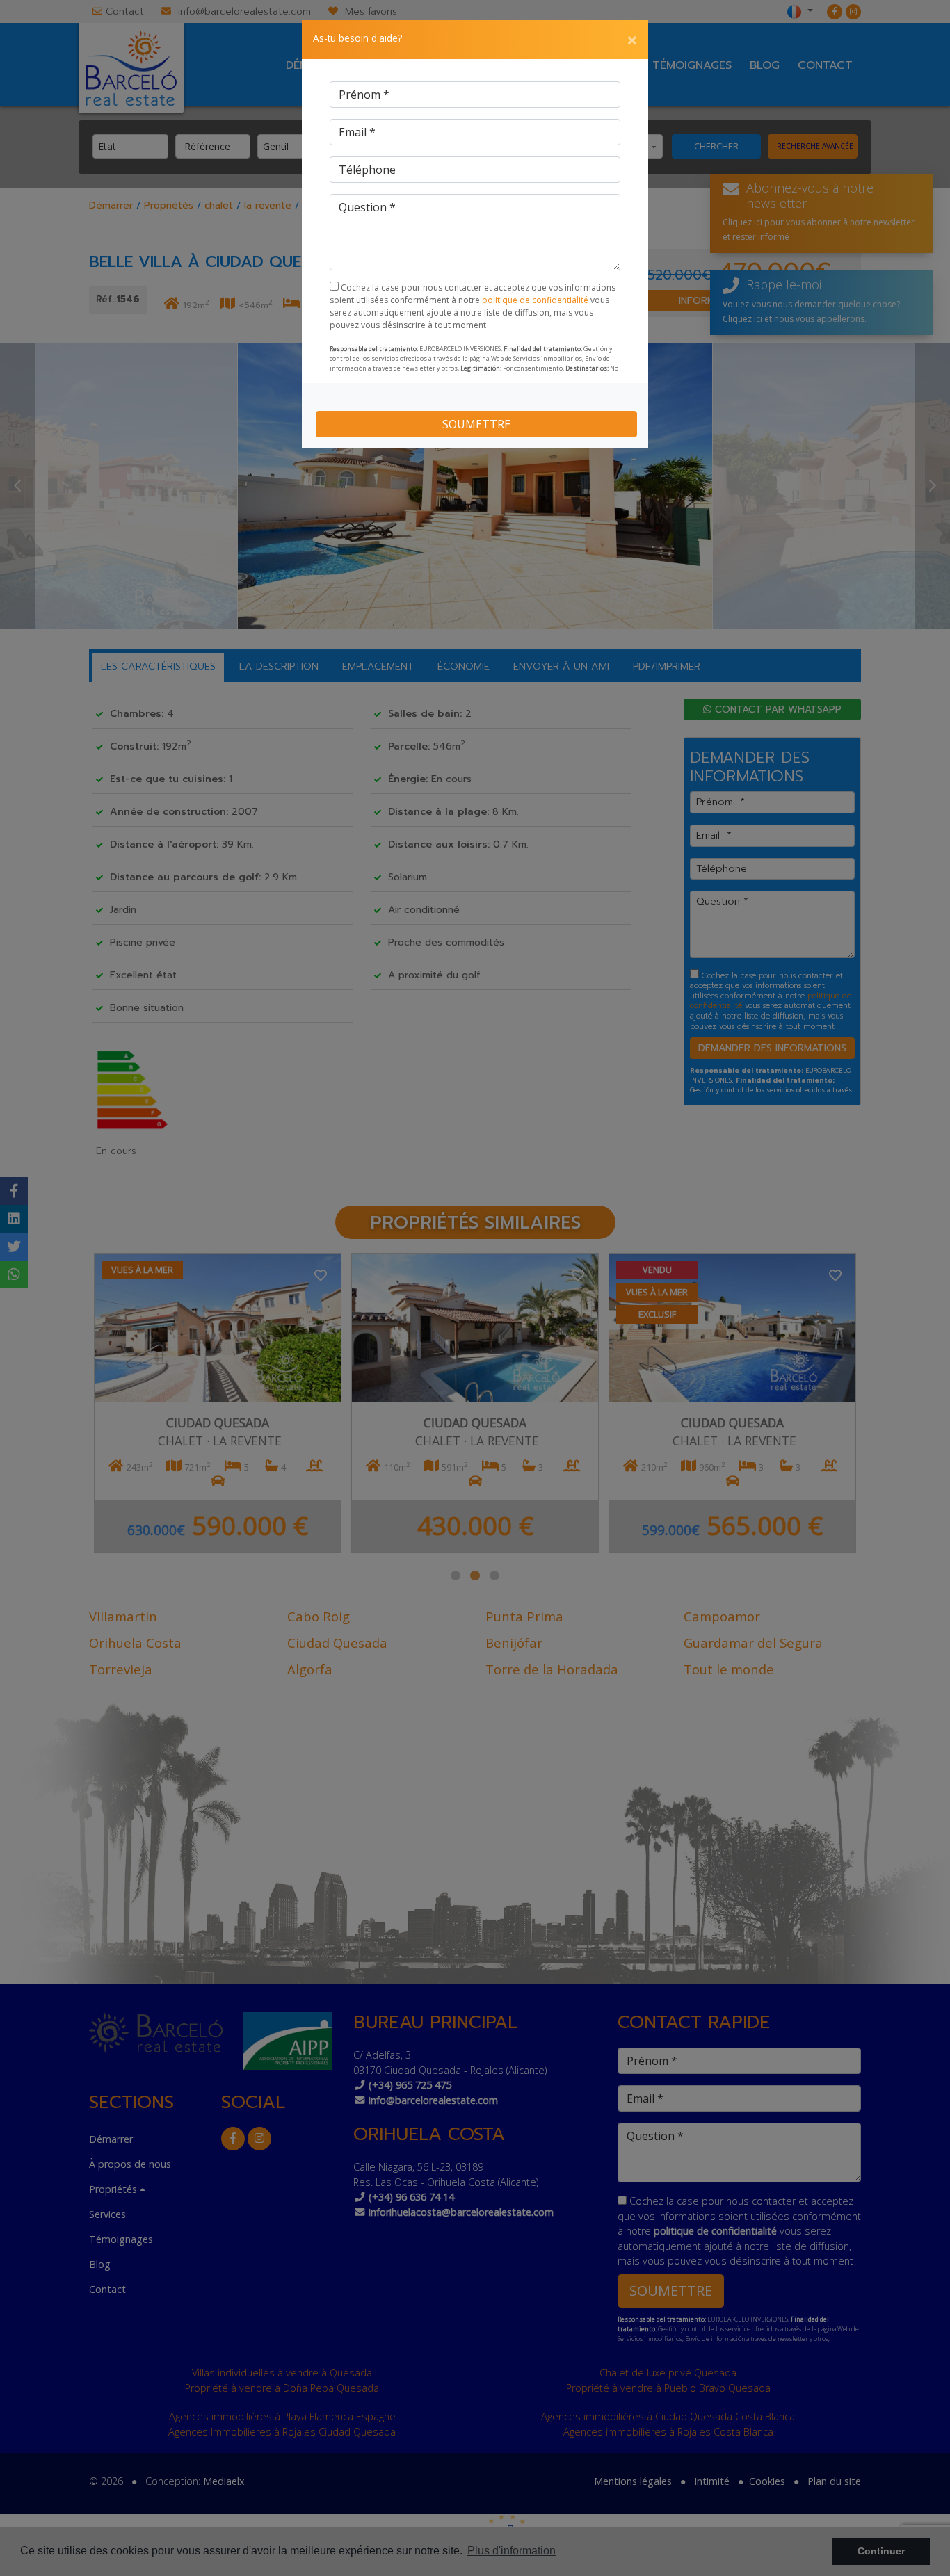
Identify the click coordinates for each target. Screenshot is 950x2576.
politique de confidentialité (536, 300)
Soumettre (476, 424)
